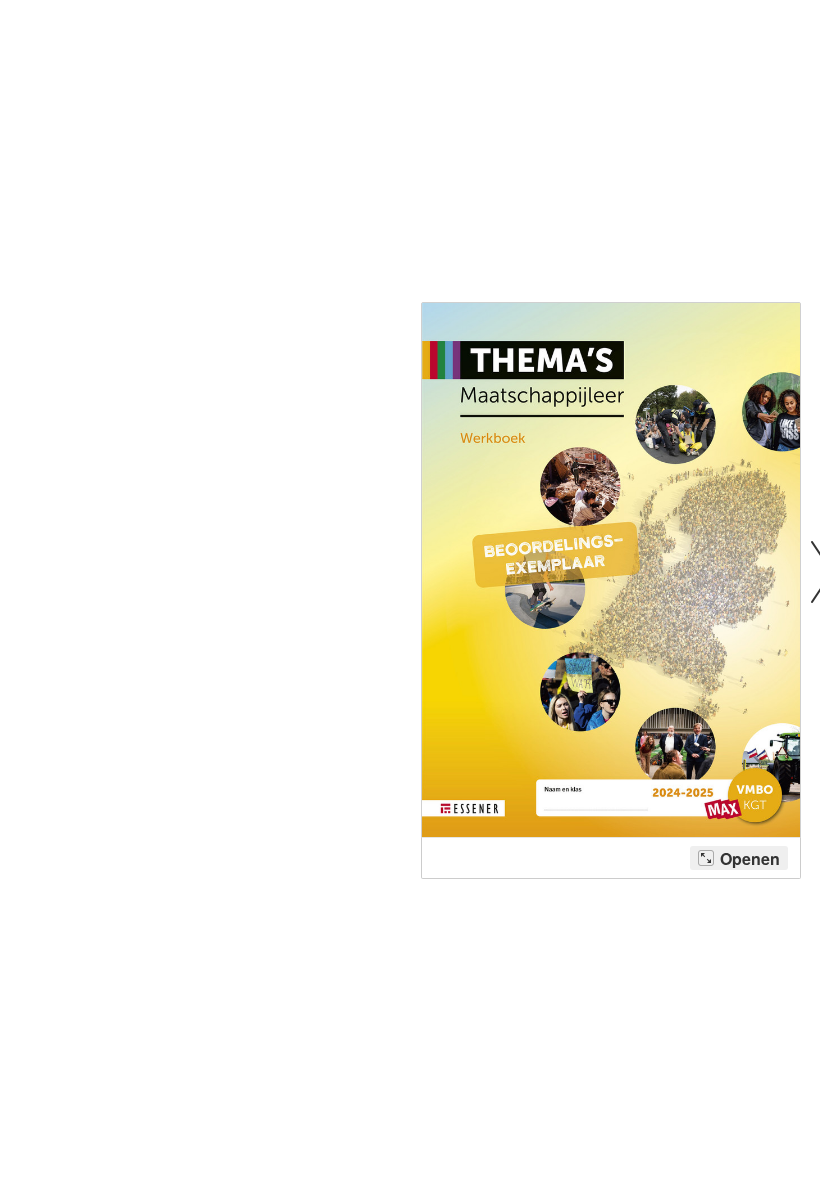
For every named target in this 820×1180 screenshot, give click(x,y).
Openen (750, 858)
